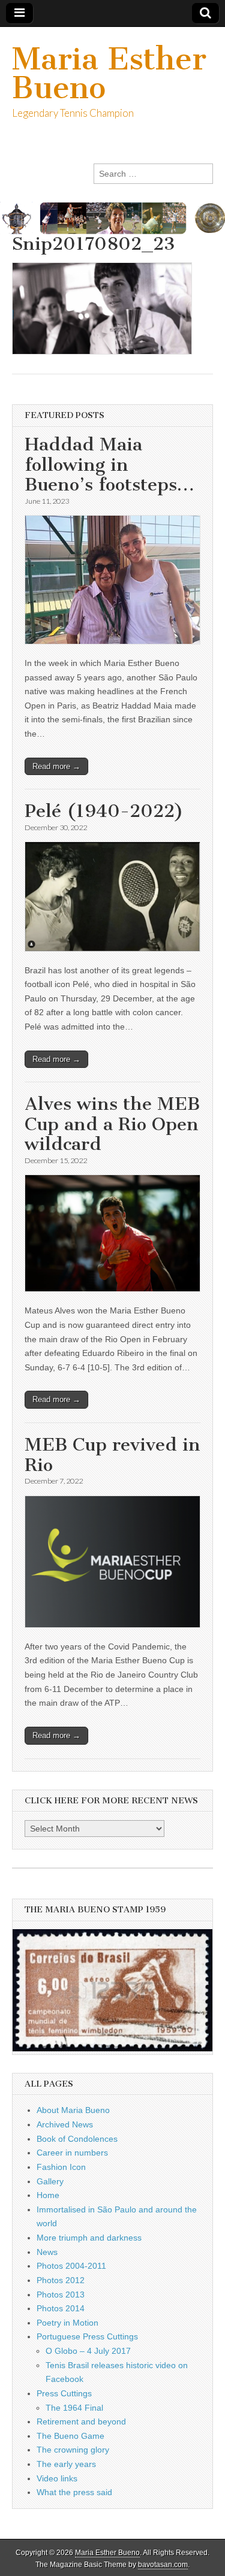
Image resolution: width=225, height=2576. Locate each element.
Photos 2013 (61, 2295)
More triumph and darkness (89, 2238)
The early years (66, 2464)
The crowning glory (73, 2450)
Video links (57, 2478)
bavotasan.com (163, 2565)
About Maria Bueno (73, 2110)
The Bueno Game (70, 2436)
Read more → (56, 766)
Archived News (65, 2124)
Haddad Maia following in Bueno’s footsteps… (109, 464)
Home (48, 2195)
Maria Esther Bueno (109, 73)
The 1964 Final (74, 2408)
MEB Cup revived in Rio (112, 1455)
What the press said (74, 2492)
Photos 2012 (61, 2280)
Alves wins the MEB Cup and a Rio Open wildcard (112, 1124)
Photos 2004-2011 (71, 2266)
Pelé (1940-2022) (104, 811)
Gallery (50, 2181)
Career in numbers (72, 2153)
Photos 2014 (61, 2308)
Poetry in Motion (67, 2323)
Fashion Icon (61, 2167)
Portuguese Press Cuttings (87, 2336)
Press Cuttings (64, 2393)
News (47, 2252)
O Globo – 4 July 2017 (88, 2351)
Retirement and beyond (81, 2421)
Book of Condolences (77, 2139)
